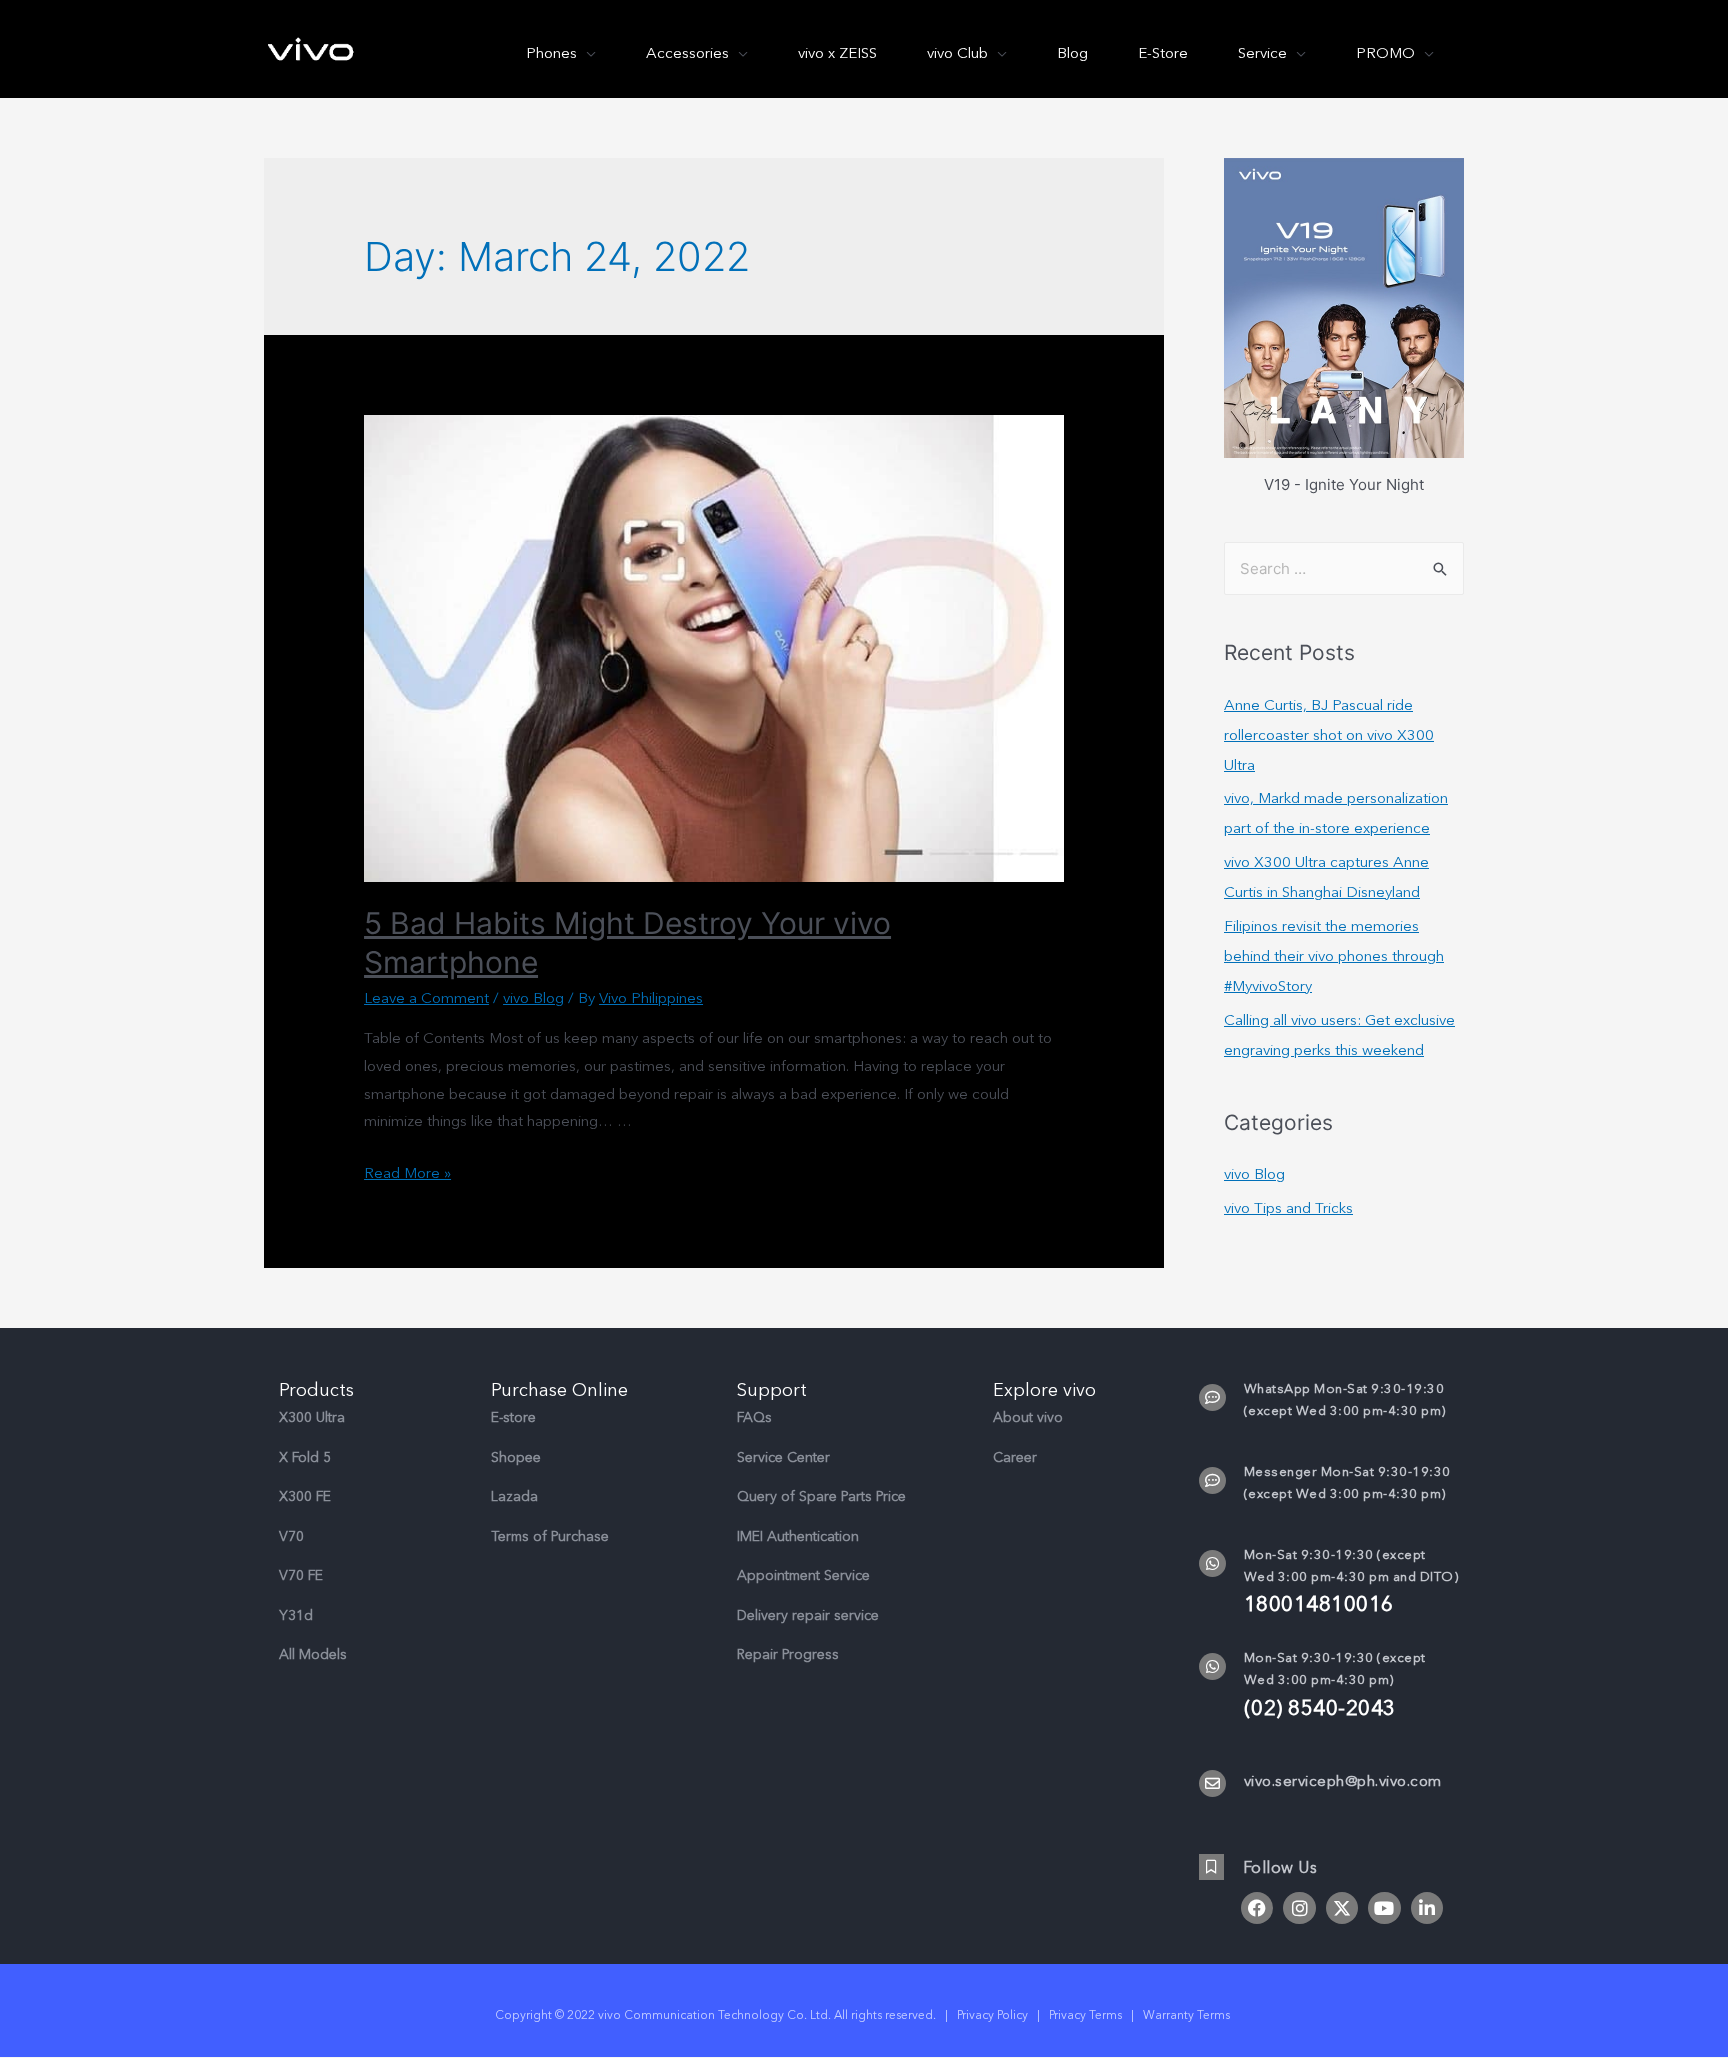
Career (1015, 1457)
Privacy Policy (992, 2015)
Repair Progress (788, 1654)
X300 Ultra (312, 1417)
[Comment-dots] (1212, 1397)
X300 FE (305, 1496)
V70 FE (301, 1575)
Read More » (407, 1173)
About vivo (1028, 1417)
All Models (313, 1654)
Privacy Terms (1085, 2015)
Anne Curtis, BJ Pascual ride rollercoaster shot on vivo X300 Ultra (1329, 735)
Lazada (514, 1496)
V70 (291, 1536)
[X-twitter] (1342, 1908)
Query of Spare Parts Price (821, 1496)
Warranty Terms (1188, 2015)
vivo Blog (533, 998)
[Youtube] (1384, 1908)
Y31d (296, 1615)
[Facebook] (1257, 1908)
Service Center (783, 1457)
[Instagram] (1299, 1908)
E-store (513, 1417)
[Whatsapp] (1212, 1563)
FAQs (754, 1417)
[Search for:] (1344, 568)
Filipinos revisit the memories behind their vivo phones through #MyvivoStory (1334, 956)
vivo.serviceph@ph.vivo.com (1343, 1781)
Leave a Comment (426, 998)
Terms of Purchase (550, 1536)
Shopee (516, 1457)
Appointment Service (803, 1575)
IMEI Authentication (798, 1536)
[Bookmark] (1211, 1866)
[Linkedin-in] (1427, 1908)
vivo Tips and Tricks (1288, 1208)
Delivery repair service (808, 1615)
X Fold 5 (305, 1457)
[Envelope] (1212, 1783)
